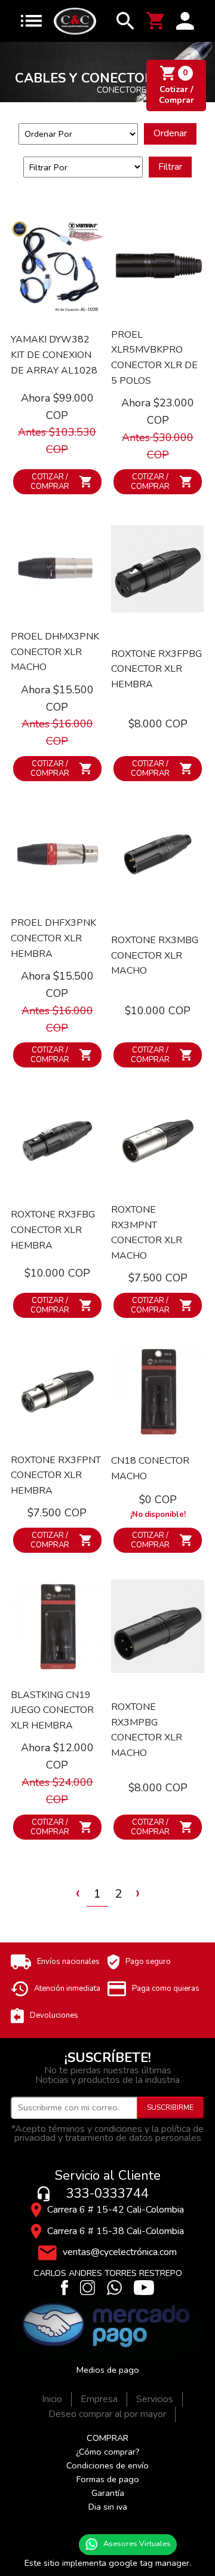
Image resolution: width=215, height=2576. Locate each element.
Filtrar (170, 167)
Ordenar (170, 133)
